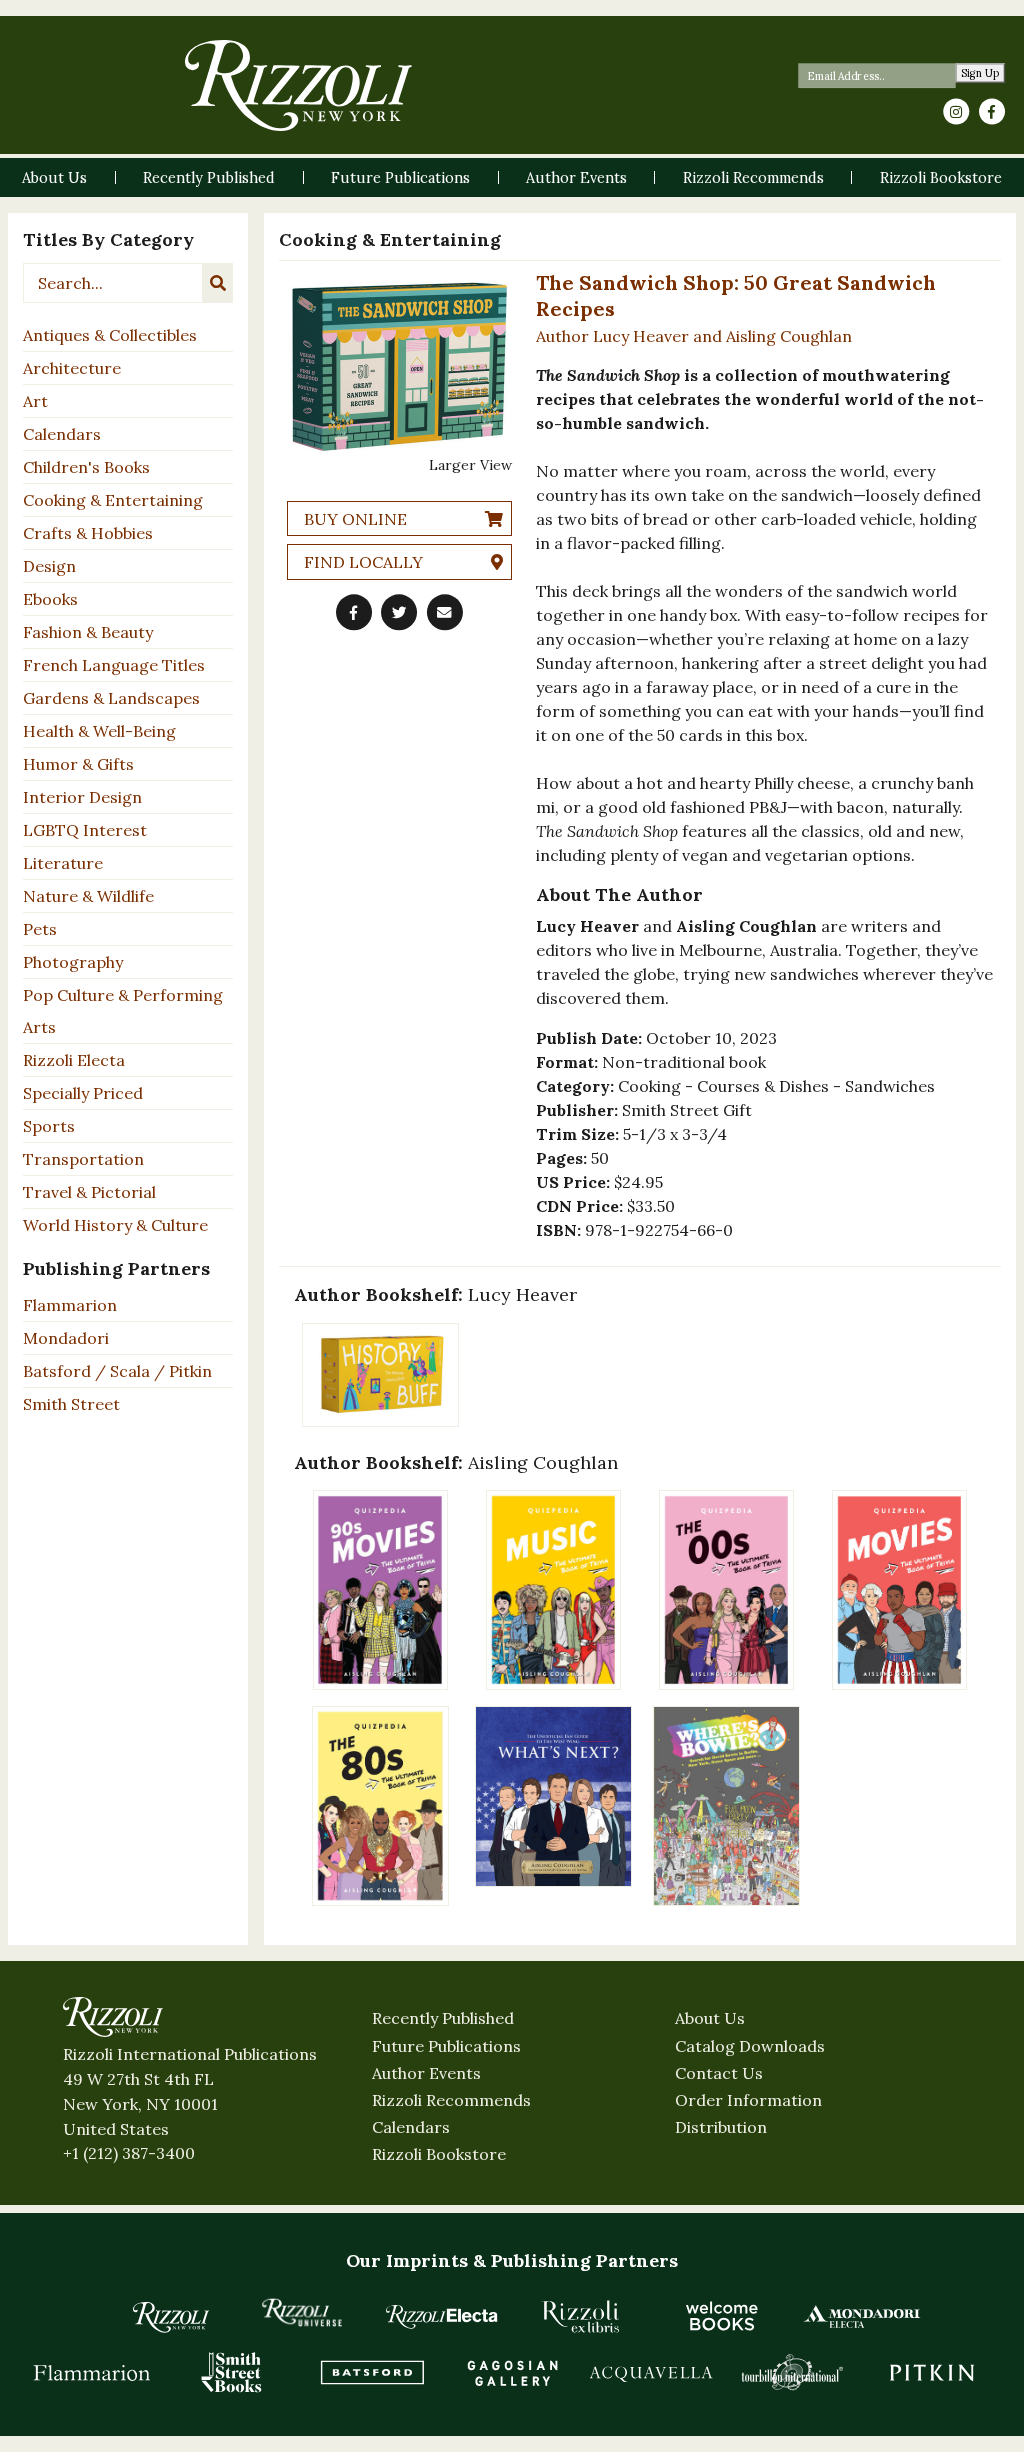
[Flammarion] (92, 2372)
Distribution (721, 2127)
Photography (73, 962)
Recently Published (443, 2018)
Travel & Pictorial (89, 1192)
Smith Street (71, 1404)
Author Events (426, 2073)
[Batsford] (372, 2372)
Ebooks (50, 599)
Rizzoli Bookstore (439, 2154)
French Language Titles (114, 665)
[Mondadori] (862, 2316)
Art (35, 401)
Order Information (748, 2100)
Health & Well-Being (99, 731)
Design (49, 566)
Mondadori (66, 1338)
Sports (49, 1126)
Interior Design (82, 797)
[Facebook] (992, 112)
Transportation (83, 1159)
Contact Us (719, 2073)
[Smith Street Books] (232, 2372)
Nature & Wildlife (88, 896)
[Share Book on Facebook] (354, 612)
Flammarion (70, 1305)
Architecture (72, 368)
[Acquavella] (652, 2372)
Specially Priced (83, 1093)
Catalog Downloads (750, 2046)
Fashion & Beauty (88, 632)
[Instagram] (956, 112)
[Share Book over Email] (445, 612)
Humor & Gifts (78, 764)
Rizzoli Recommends (451, 2100)
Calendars (62, 434)
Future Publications (446, 2046)
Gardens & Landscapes (111, 698)
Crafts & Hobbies (88, 533)
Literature (63, 863)
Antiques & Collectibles (110, 335)
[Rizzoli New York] (298, 85)
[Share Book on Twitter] (399, 612)
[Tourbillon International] (792, 2372)
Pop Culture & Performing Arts (123, 1011)
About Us (710, 2018)
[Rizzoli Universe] (302, 2312)
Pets (40, 929)
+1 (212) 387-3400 (129, 2153)
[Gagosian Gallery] (512, 2372)
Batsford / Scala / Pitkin (117, 1371)
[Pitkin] (932, 2372)
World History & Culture (115, 1225)
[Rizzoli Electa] (442, 2316)
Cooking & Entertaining (113, 500)
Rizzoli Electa (74, 1060)
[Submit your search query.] (218, 283)
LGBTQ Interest (85, 830)
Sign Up (980, 73)
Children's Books (86, 467)
